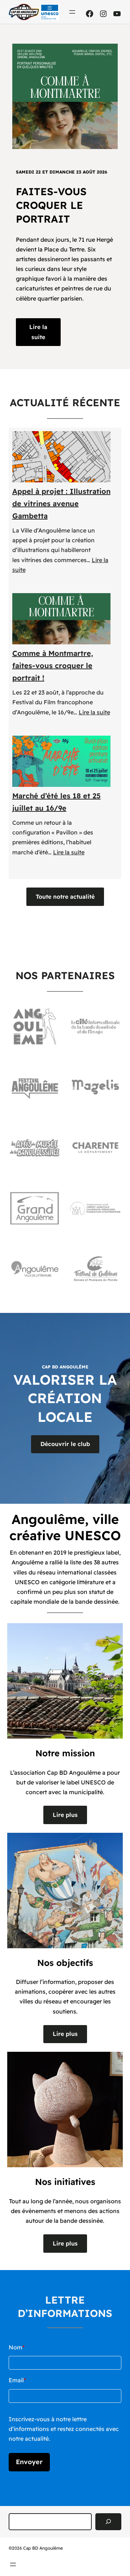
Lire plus (65, 1815)
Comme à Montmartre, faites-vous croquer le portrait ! (53, 665)
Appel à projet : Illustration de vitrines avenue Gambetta (61, 503)
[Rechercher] (108, 2522)
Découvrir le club (65, 1444)
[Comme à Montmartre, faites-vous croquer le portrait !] (62, 619)
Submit (29, 2462)
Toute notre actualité (65, 897)
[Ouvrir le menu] (72, 12)
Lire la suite (38, 332)
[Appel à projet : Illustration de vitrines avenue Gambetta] (62, 457)
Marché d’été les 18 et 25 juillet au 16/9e (57, 802)
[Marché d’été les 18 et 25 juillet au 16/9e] (62, 761)
